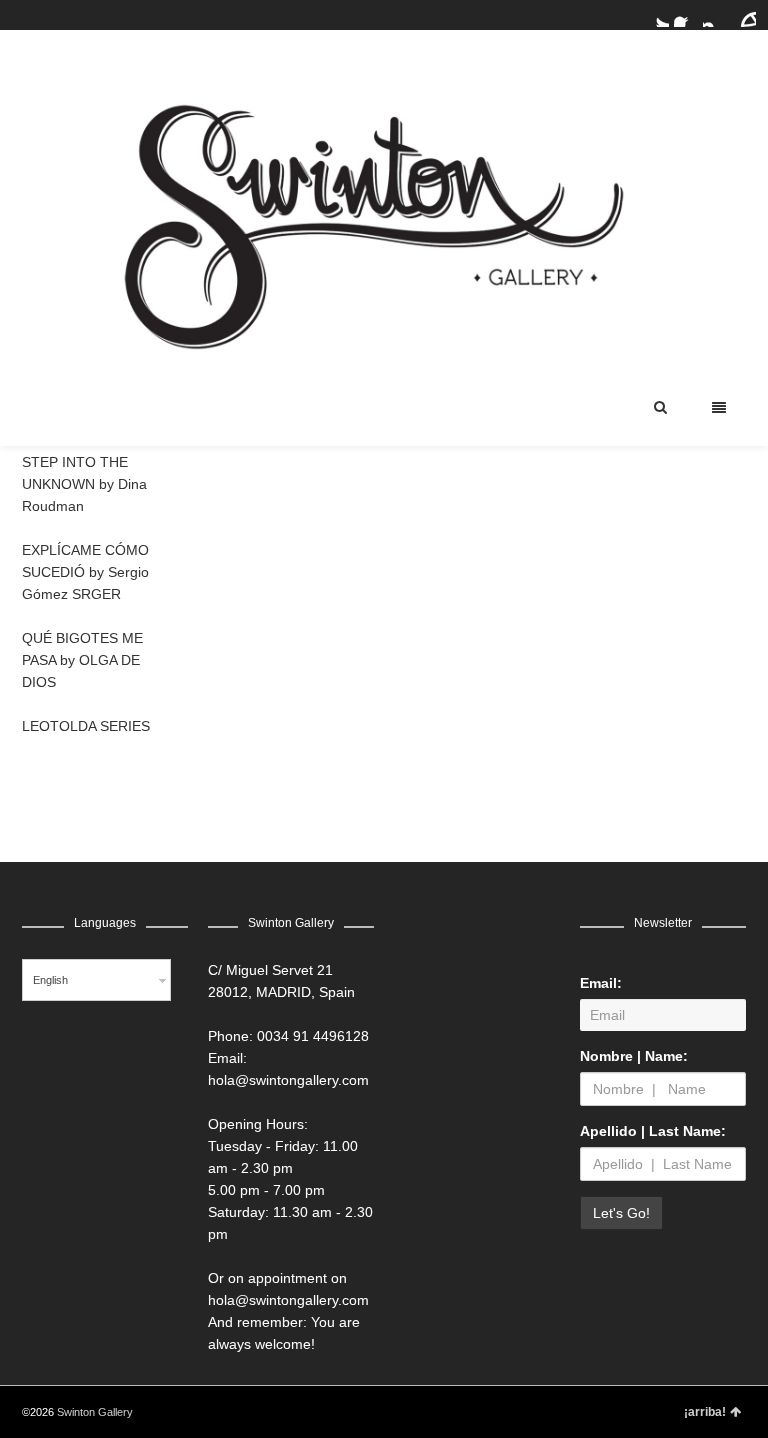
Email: (601, 983)
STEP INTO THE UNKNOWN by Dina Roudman (84, 484)
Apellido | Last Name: (653, 1131)
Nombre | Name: (634, 1056)
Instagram (715, 15)
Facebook (686, 15)
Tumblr (744, 15)
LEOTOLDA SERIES (86, 726)
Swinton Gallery (95, 1412)
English (50, 980)
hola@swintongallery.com (288, 1080)
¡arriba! (705, 1412)
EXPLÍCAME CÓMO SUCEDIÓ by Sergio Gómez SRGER (85, 572)
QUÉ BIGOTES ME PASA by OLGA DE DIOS (82, 660)
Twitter (657, 15)
